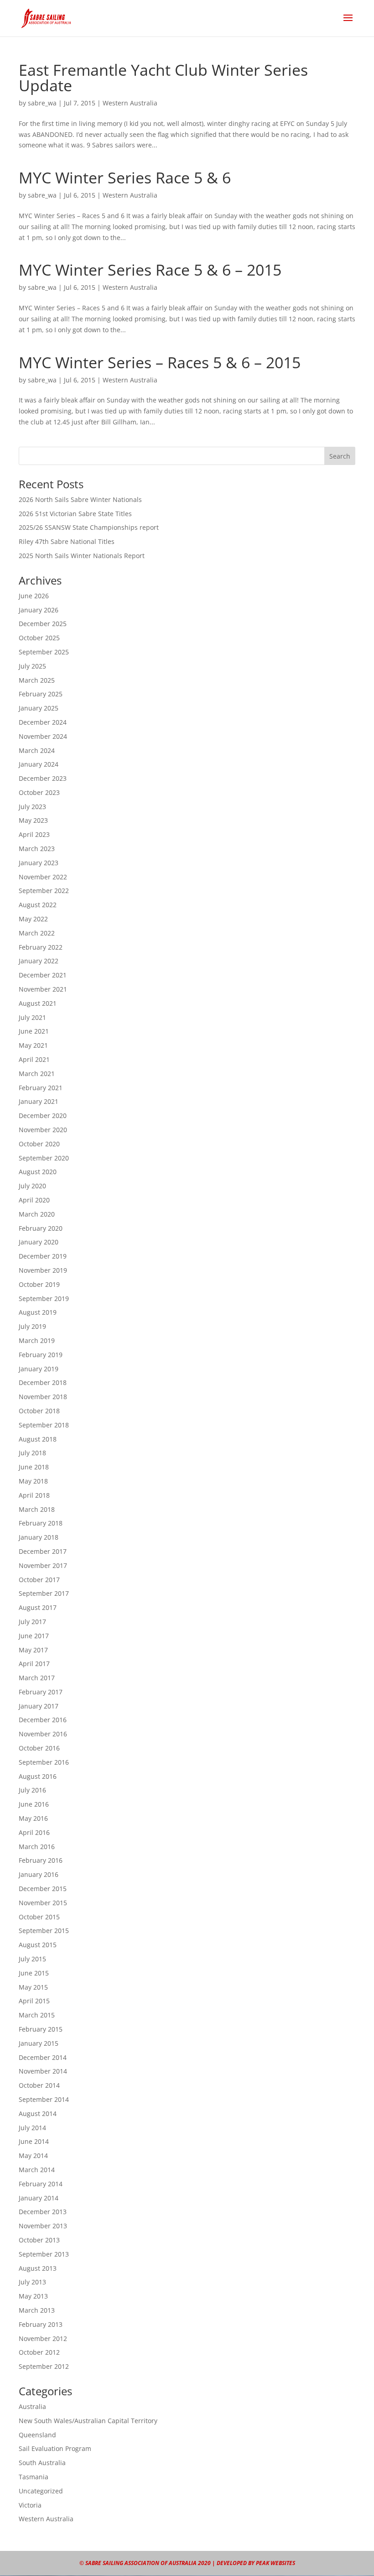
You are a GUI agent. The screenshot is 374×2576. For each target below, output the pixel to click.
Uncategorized (41, 2491)
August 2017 (38, 1607)
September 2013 (44, 2254)
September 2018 (44, 1425)
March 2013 (37, 2310)
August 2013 (38, 2268)
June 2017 (34, 1636)
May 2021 (33, 1045)
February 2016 (41, 1860)
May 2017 (33, 1650)
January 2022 (39, 961)
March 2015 (37, 2015)
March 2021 (37, 1074)
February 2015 (41, 2029)
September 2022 (44, 891)
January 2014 (39, 2198)
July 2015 (32, 1959)
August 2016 (38, 1776)
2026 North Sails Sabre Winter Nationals (80, 499)
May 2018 (33, 1481)
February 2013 (41, 2324)
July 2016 (32, 1790)
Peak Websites (275, 2563)
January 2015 (39, 2043)
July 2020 (32, 1186)
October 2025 (39, 638)
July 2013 (32, 2282)
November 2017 (43, 1565)
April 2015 (34, 2001)
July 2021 (32, 1017)
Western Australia (130, 103)
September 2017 (44, 1593)
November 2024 (43, 736)
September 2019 (44, 1298)
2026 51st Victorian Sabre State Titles (75, 514)
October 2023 (39, 792)
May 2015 (33, 1987)
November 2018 (43, 1397)
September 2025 (44, 652)
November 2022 (43, 877)
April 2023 (34, 834)
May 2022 (33, 919)
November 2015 (43, 1903)
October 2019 (39, 1284)
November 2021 (43, 989)
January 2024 (39, 764)
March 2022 (37, 933)
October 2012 (39, 2352)
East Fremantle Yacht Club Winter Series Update (163, 78)
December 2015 (43, 1889)
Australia (32, 2406)
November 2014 (43, 2071)
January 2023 (39, 863)
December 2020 (43, 1116)
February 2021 (41, 1088)
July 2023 (32, 807)
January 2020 (39, 1242)
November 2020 (43, 1130)
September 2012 (44, 2366)
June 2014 (34, 2141)
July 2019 (32, 1326)
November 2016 (43, 1734)
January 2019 (39, 1369)
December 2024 (43, 722)
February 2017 (41, 1692)
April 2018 (34, 1495)
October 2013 (39, 2240)
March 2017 (37, 1678)
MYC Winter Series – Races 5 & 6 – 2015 (160, 362)
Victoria (30, 2505)
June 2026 (34, 596)
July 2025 (32, 666)
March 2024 (37, 750)
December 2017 (43, 1551)
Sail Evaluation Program (55, 2448)
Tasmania (34, 2477)
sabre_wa (42, 103)
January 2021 (39, 1101)
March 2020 (37, 1214)
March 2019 (37, 1340)
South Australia (42, 2463)
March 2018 (37, 1509)
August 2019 (38, 1312)
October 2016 (39, 1748)
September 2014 (44, 2099)
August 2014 (38, 2114)
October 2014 (39, 2085)
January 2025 (39, 708)
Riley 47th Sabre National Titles (67, 541)
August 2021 (38, 1003)
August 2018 (38, 1439)
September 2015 (44, 1931)
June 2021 (34, 1031)
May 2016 (33, 1818)
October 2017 (39, 1580)
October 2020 (39, 1144)
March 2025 (37, 680)
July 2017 (32, 1622)
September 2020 (44, 1158)
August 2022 (38, 905)
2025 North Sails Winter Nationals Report (82, 556)
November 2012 (43, 2338)
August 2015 (38, 1945)
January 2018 (39, 1537)
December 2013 (43, 2212)
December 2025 (43, 624)
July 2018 (32, 1453)
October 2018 (39, 1411)
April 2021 (34, 1059)
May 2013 (33, 2296)
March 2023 (37, 849)
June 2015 (34, 1973)
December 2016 (43, 1720)
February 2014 (41, 2184)
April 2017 (34, 1664)
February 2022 (41, 947)
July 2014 (32, 2128)
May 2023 (33, 820)
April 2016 (34, 1832)
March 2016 (37, 1847)
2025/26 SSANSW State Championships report (89, 527)
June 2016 (34, 1804)
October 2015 (39, 1917)
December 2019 (43, 1256)
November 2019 (43, 1270)
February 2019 (41, 1355)
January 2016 (39, 1874)
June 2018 (34, 1467)
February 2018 (41, 1523)
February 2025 (41, 694)
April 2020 (34, 1200)
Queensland (37, 2435)
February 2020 (41, 1228)
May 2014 (33, 2155)
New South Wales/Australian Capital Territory (88, 2421)
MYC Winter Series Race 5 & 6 (125, 178)
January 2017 (39, 1706)
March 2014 (37, 2170)
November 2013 (43, 2226)
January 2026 (39, 610)
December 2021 (43, 975)
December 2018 (43, 1382)
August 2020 (38, 1172)
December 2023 (43, 778)
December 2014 (43, 2057)
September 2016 (44, 1762)
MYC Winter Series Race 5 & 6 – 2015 (150, 270)
